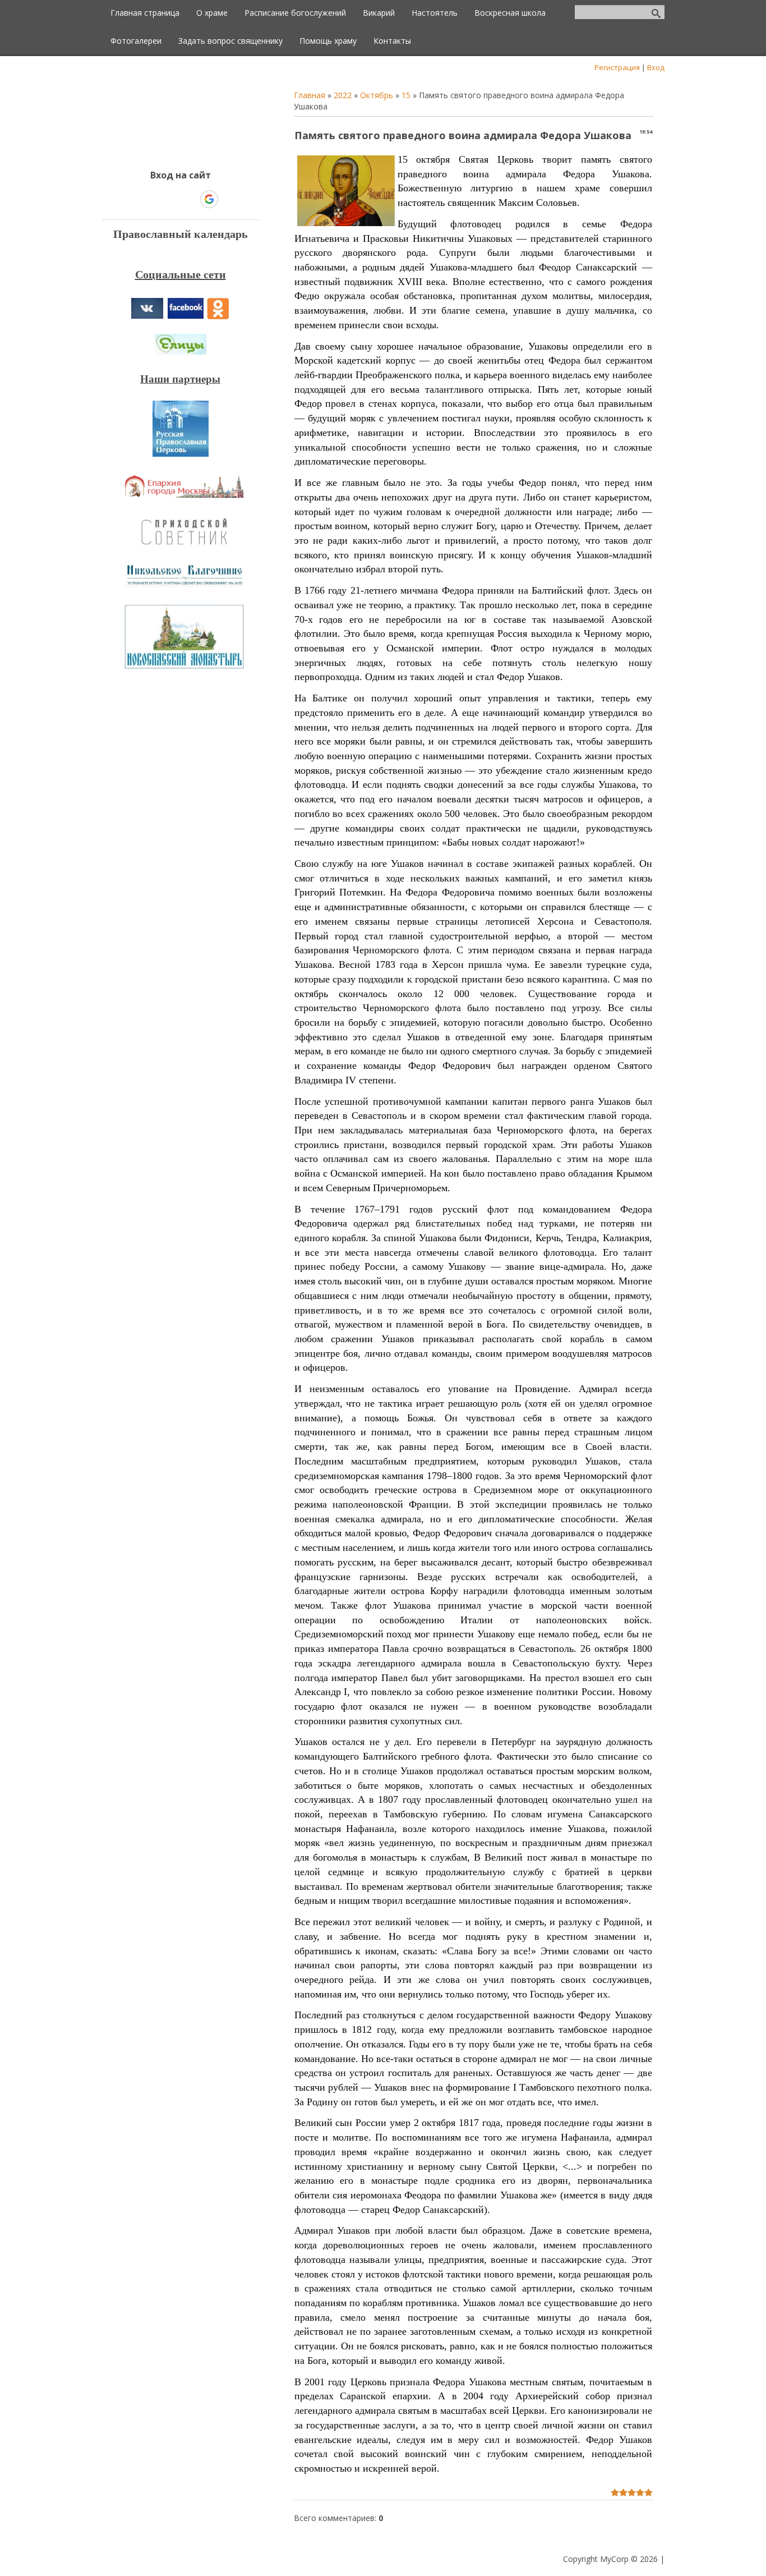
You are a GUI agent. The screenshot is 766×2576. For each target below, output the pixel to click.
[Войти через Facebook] (170, 199)
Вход (656, 67)
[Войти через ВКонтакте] (151, 199)
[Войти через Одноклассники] (229, 199)
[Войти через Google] (209, 199)
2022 (343, 95)
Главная (310, 95)
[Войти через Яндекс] (190, 199)
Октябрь (377, 95)
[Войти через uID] (132, 199)
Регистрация (617, 67)
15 (406, 95)
